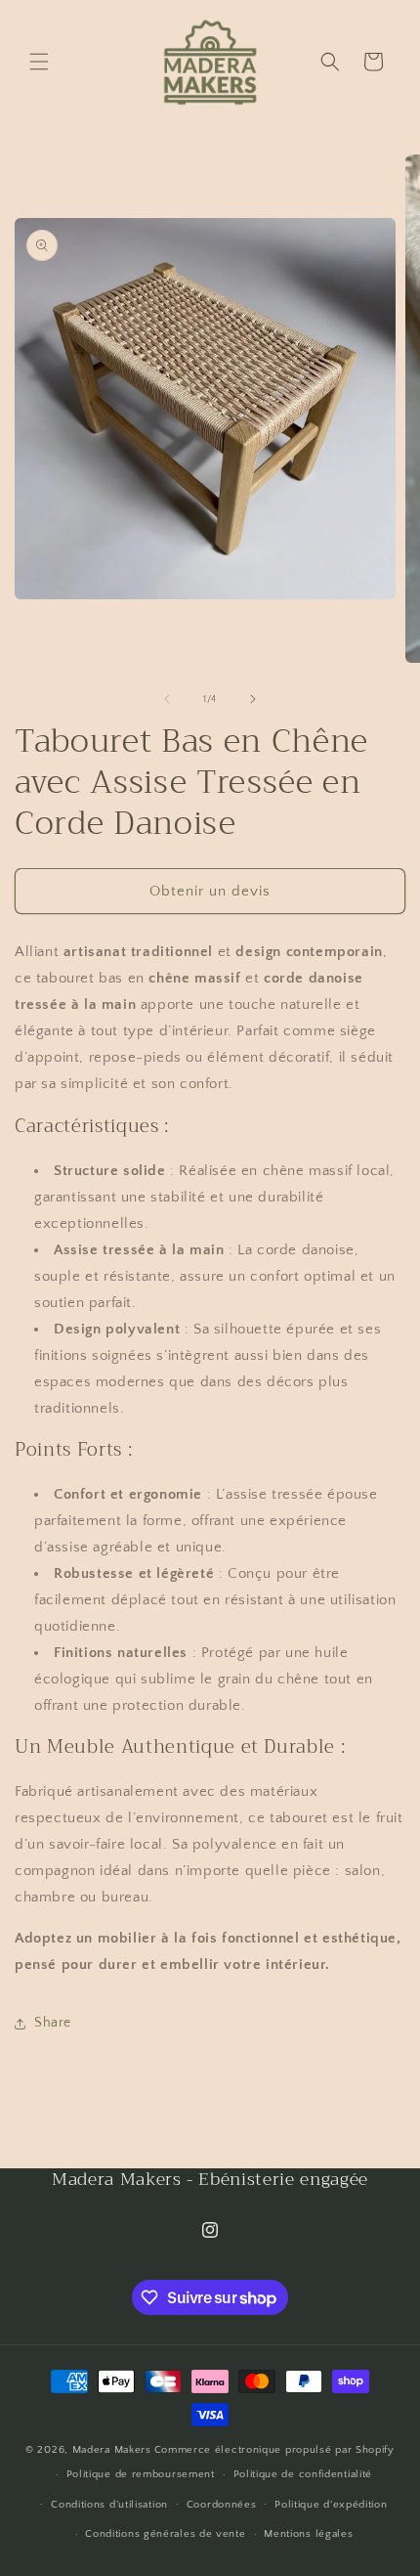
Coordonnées (222, 2505)
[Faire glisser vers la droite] (253, 699)
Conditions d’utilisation (109, 2505)
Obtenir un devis (210, 891)
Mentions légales (308, 2534)
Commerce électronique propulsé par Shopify (274, 2450)
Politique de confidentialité (303, 2474)
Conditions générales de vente (165, 2534)
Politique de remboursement (141, 2474)
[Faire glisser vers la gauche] (167, 699)
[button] (39, 62)
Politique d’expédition (331, 2505)
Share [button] (53, 2023)
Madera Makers (112, 2450)
